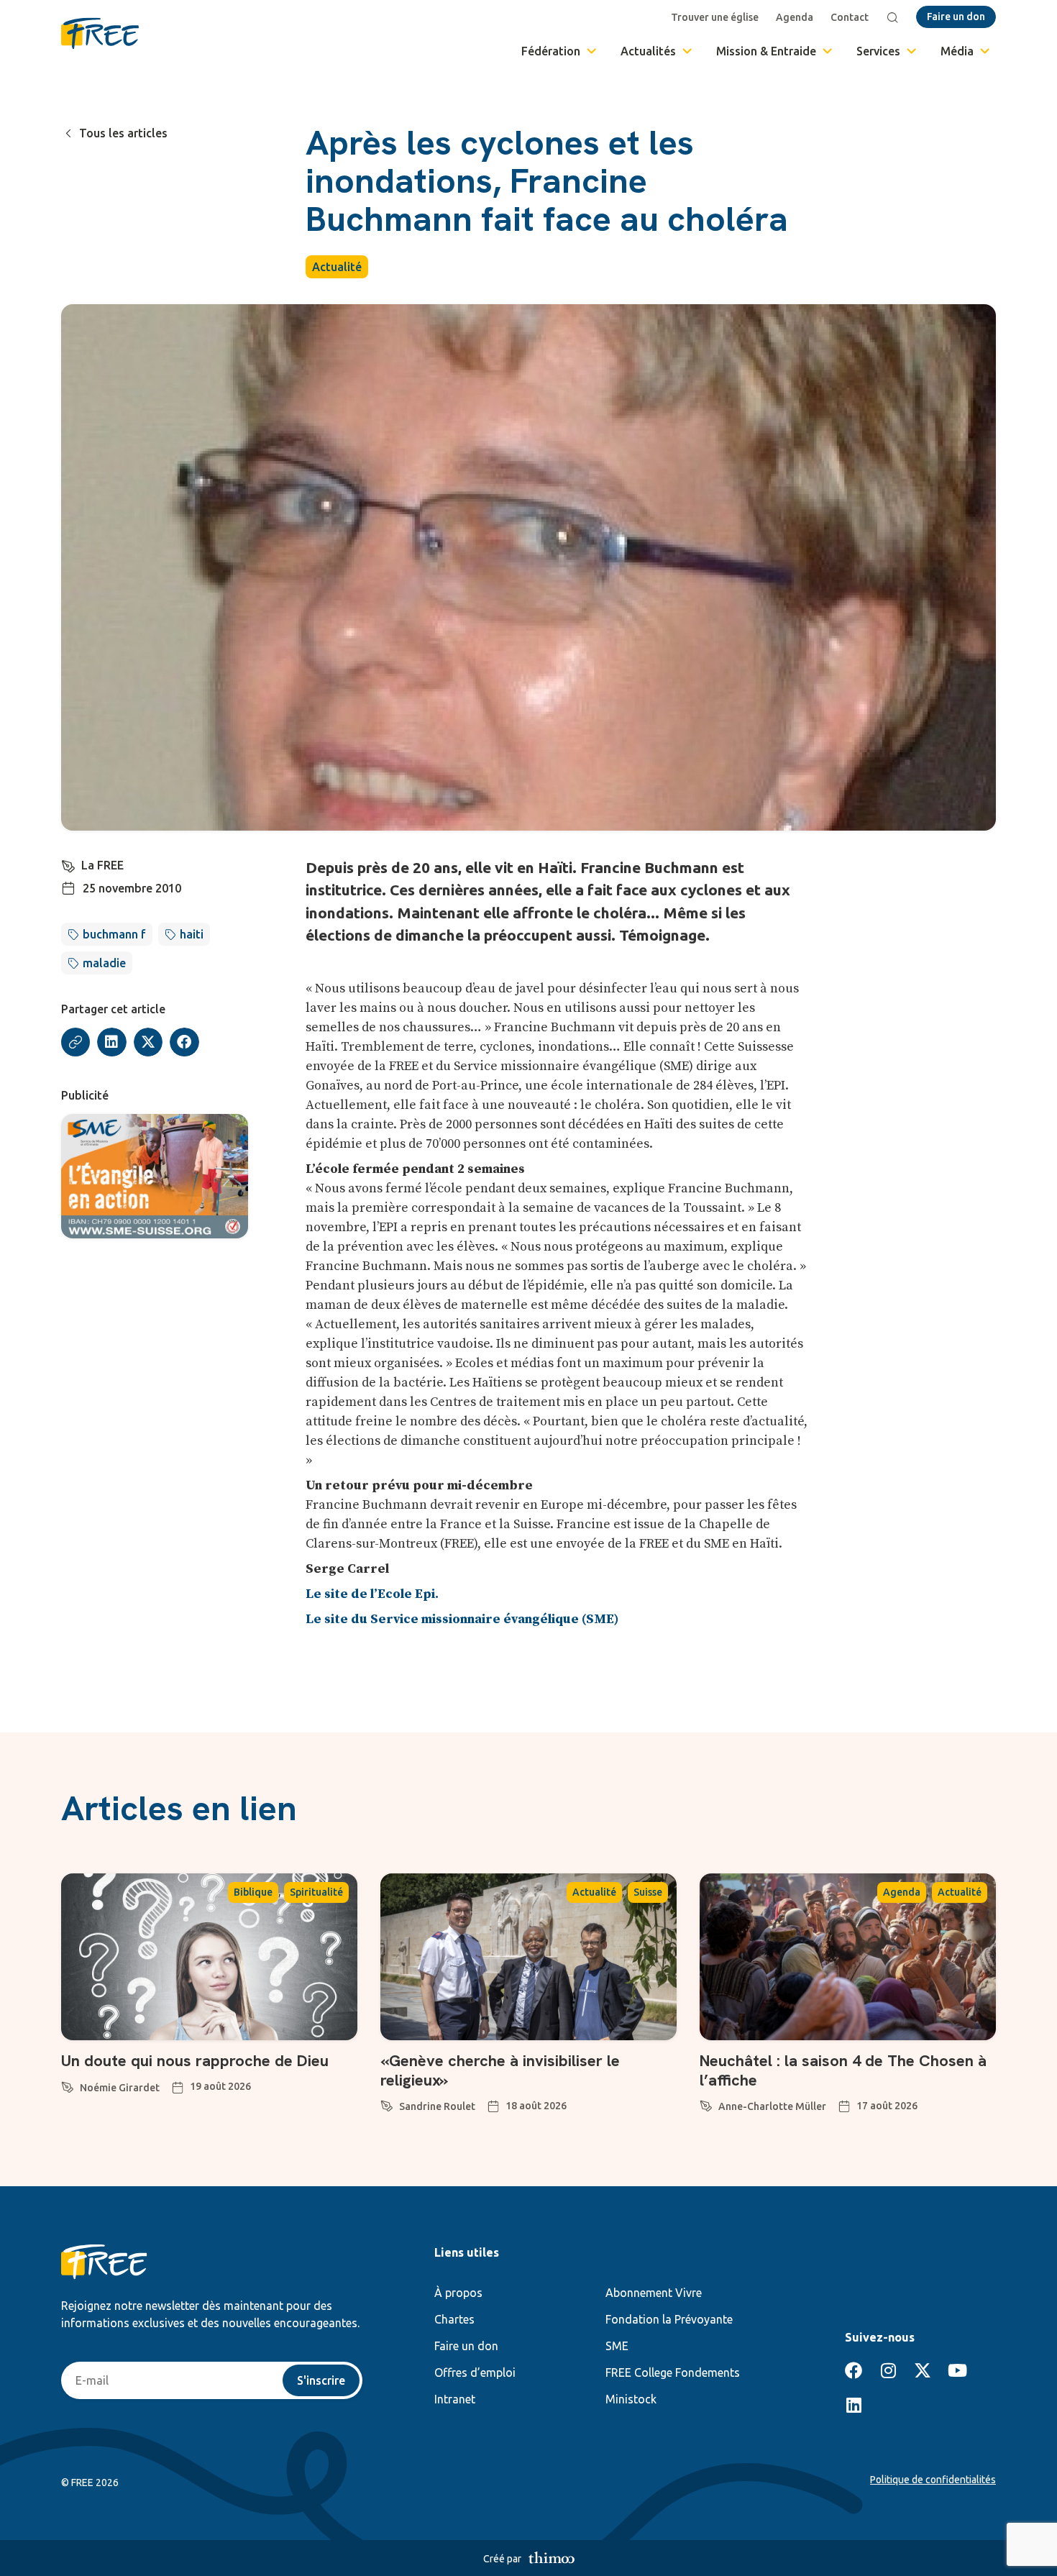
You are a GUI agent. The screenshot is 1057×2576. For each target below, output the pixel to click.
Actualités (648, 51)
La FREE (102, 865)
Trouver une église (715, 17)
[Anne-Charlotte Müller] (706, 2104)
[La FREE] (68, 864)
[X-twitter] (923, 2370)
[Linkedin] (854, 2405)
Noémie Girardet (120, 2088)
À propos (458, 2293)
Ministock (631, 2399)
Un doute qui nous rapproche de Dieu (195, 2061)
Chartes (454, 2319)
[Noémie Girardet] (68, 2085)
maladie (104, 963)
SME (617, 2346)
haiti (192, 934)
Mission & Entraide (766, 51)
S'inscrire (321, 2380)
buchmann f (114, 934)
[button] (112, 1042)
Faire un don (466, 2346)
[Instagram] (888, 2370)
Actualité (337, 267)
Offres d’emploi (475, 2372)
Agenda (795, 17)
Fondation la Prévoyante (669, 2319)
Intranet (455, 2399)
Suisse (648, 1892)
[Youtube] (957, 2370)
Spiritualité (316, 1892)
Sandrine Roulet (437, 2106)
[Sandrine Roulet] (387, 2104)
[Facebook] (854, 2370)
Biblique (253, 1892)
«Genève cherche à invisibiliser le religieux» (500, 2070)
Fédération (551, 51)
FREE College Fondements (673, 2372)
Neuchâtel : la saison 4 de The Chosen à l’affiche (843, 2070)
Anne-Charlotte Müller (772, 2106)
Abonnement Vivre (654, 2293)
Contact (850, 17)
